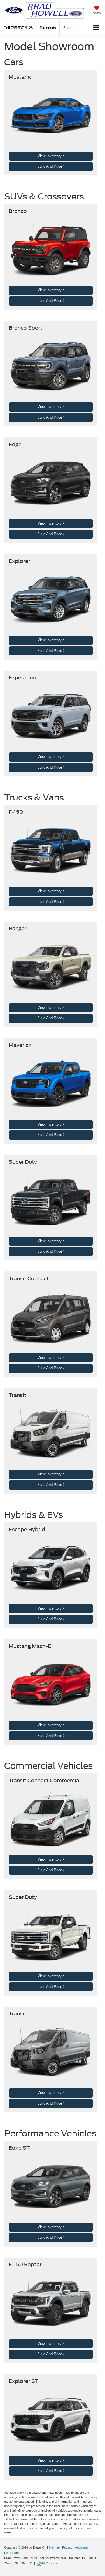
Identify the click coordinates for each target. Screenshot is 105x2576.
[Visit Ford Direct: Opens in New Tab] (47, 2563)
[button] (18, 28)
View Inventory (50, 156)
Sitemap (54, 2547)
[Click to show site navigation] (96, 28)
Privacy (67, 2547)
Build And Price (50, 166)
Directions (48, 28)
